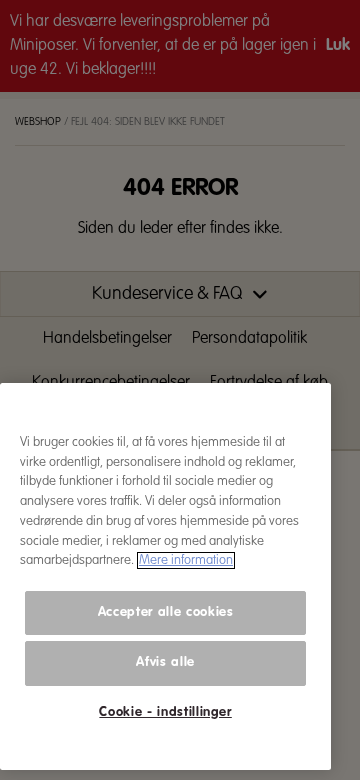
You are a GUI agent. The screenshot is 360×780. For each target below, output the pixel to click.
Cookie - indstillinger (165, 712)
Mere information (186, 560)
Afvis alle (165, 662)
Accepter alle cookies (166, 612)
